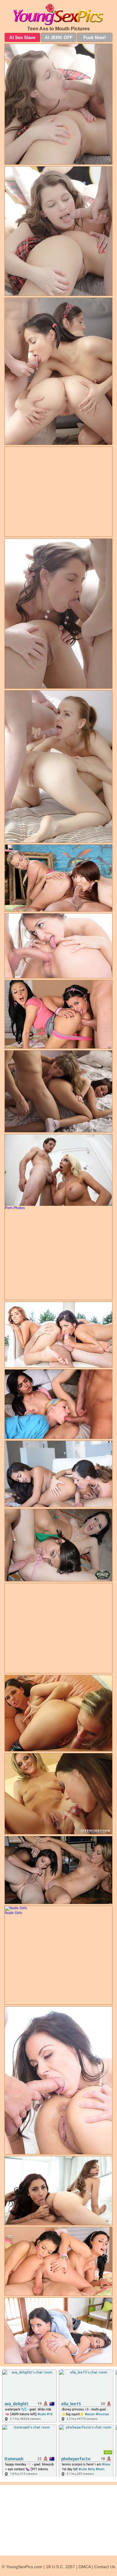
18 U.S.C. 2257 (60, 2567)
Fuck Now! (95, 37)
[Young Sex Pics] (58, 14)
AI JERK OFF (59, 37)
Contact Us (105, 2567)
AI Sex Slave (22, 37)
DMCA (85, 2567)
